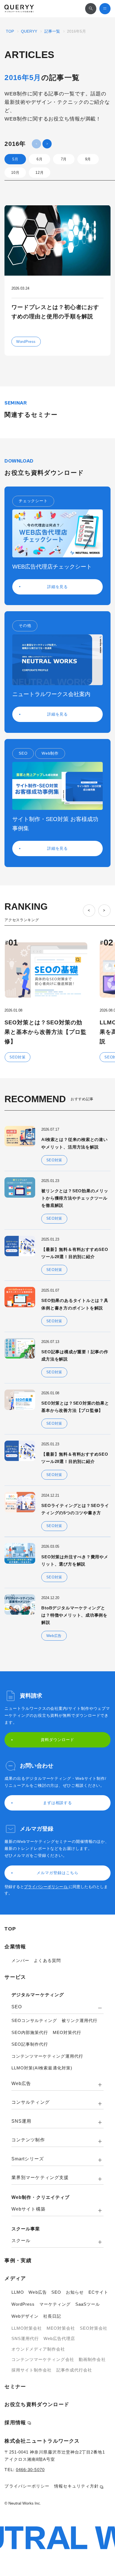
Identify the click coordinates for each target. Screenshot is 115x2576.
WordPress (23, 2304)
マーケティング (55, 2304)
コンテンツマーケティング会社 (43, 2359)
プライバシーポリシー (44, 1887)
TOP (10, 31)
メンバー (20, 1960)
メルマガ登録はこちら (57, 1873)
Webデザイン (25, 2316)
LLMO (18, 2292)
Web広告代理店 (59, 2338)
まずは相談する (58, 1803)
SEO (56, 2292)
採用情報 (15, 2423)
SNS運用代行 (25, 2338)
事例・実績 (18, 2260)
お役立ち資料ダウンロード (37, 2404)
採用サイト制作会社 (32, 2370)
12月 (39, 173)
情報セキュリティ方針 (77, 2486)
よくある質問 (47, 1960)
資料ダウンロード (57, 1740)
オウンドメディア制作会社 (38, 2349)
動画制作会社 (92, 2359)
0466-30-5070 (30, 2470)
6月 (39, 159)
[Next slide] (104, 911)
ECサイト (98, 2292)
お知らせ (75, 2292)
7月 (64, 159)
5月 (15, 159)
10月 (15, 173)
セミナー (15, 2387)
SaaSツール (88, 2304)
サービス (15, 1977)
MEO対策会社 (61, 2328)
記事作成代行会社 (74, 2370)
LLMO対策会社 (27, 2328)
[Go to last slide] (89, 911)
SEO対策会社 (94, 2328)
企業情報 (15, 1947)
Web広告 (38, 2292)
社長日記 (52, 2316)
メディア (15, 2278)
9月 (88, 159)
